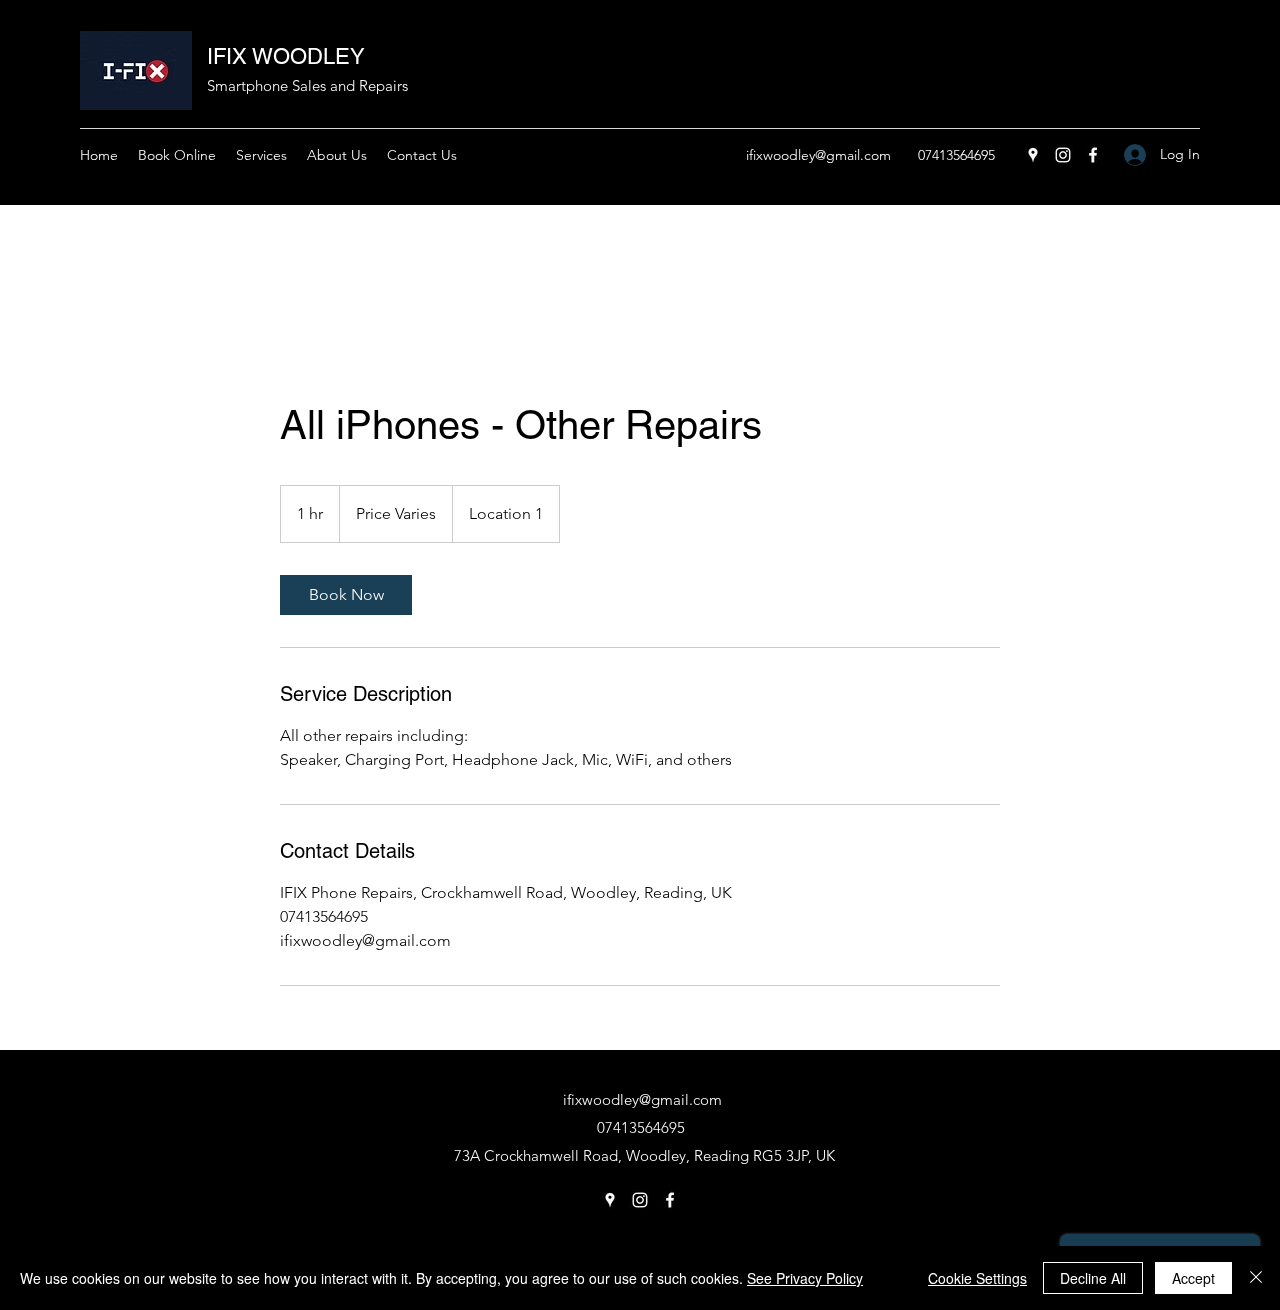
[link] (346, 595)
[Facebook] (1093, 155)
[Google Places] (1033, 155)
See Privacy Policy (805, 1278)
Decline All (1093, 1278)
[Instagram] (1063, 155)
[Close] (1256, 1278)
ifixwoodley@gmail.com (818, 155)
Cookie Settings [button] (977, 1278)
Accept (1193, 1278)
